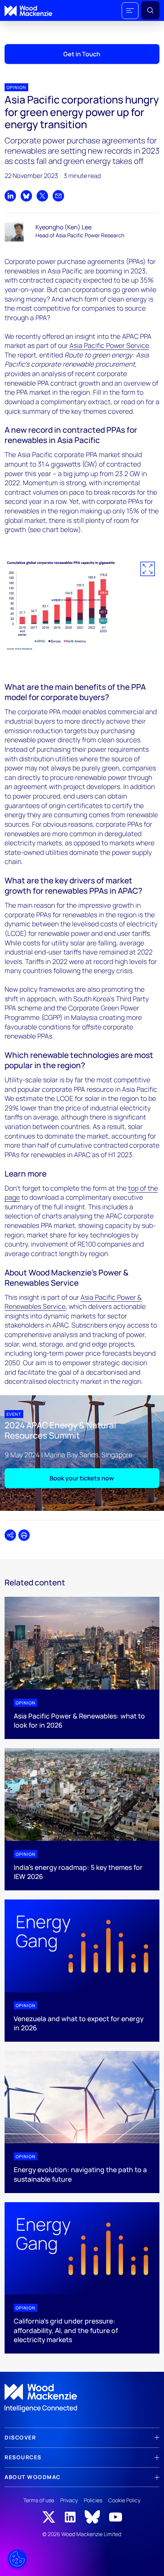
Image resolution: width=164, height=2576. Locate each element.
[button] (130, 11)
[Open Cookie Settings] (17, 2559)
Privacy (69, 2500)
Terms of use (39, 2500)
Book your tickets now (82, 1478)
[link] (82, 2398)
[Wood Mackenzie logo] (28, 11)
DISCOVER (20, 2437)
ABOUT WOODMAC (33, 2477)
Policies (93, 2500)
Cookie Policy (124, 2500)
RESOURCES (23, 2457)
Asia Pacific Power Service (109, 345)
